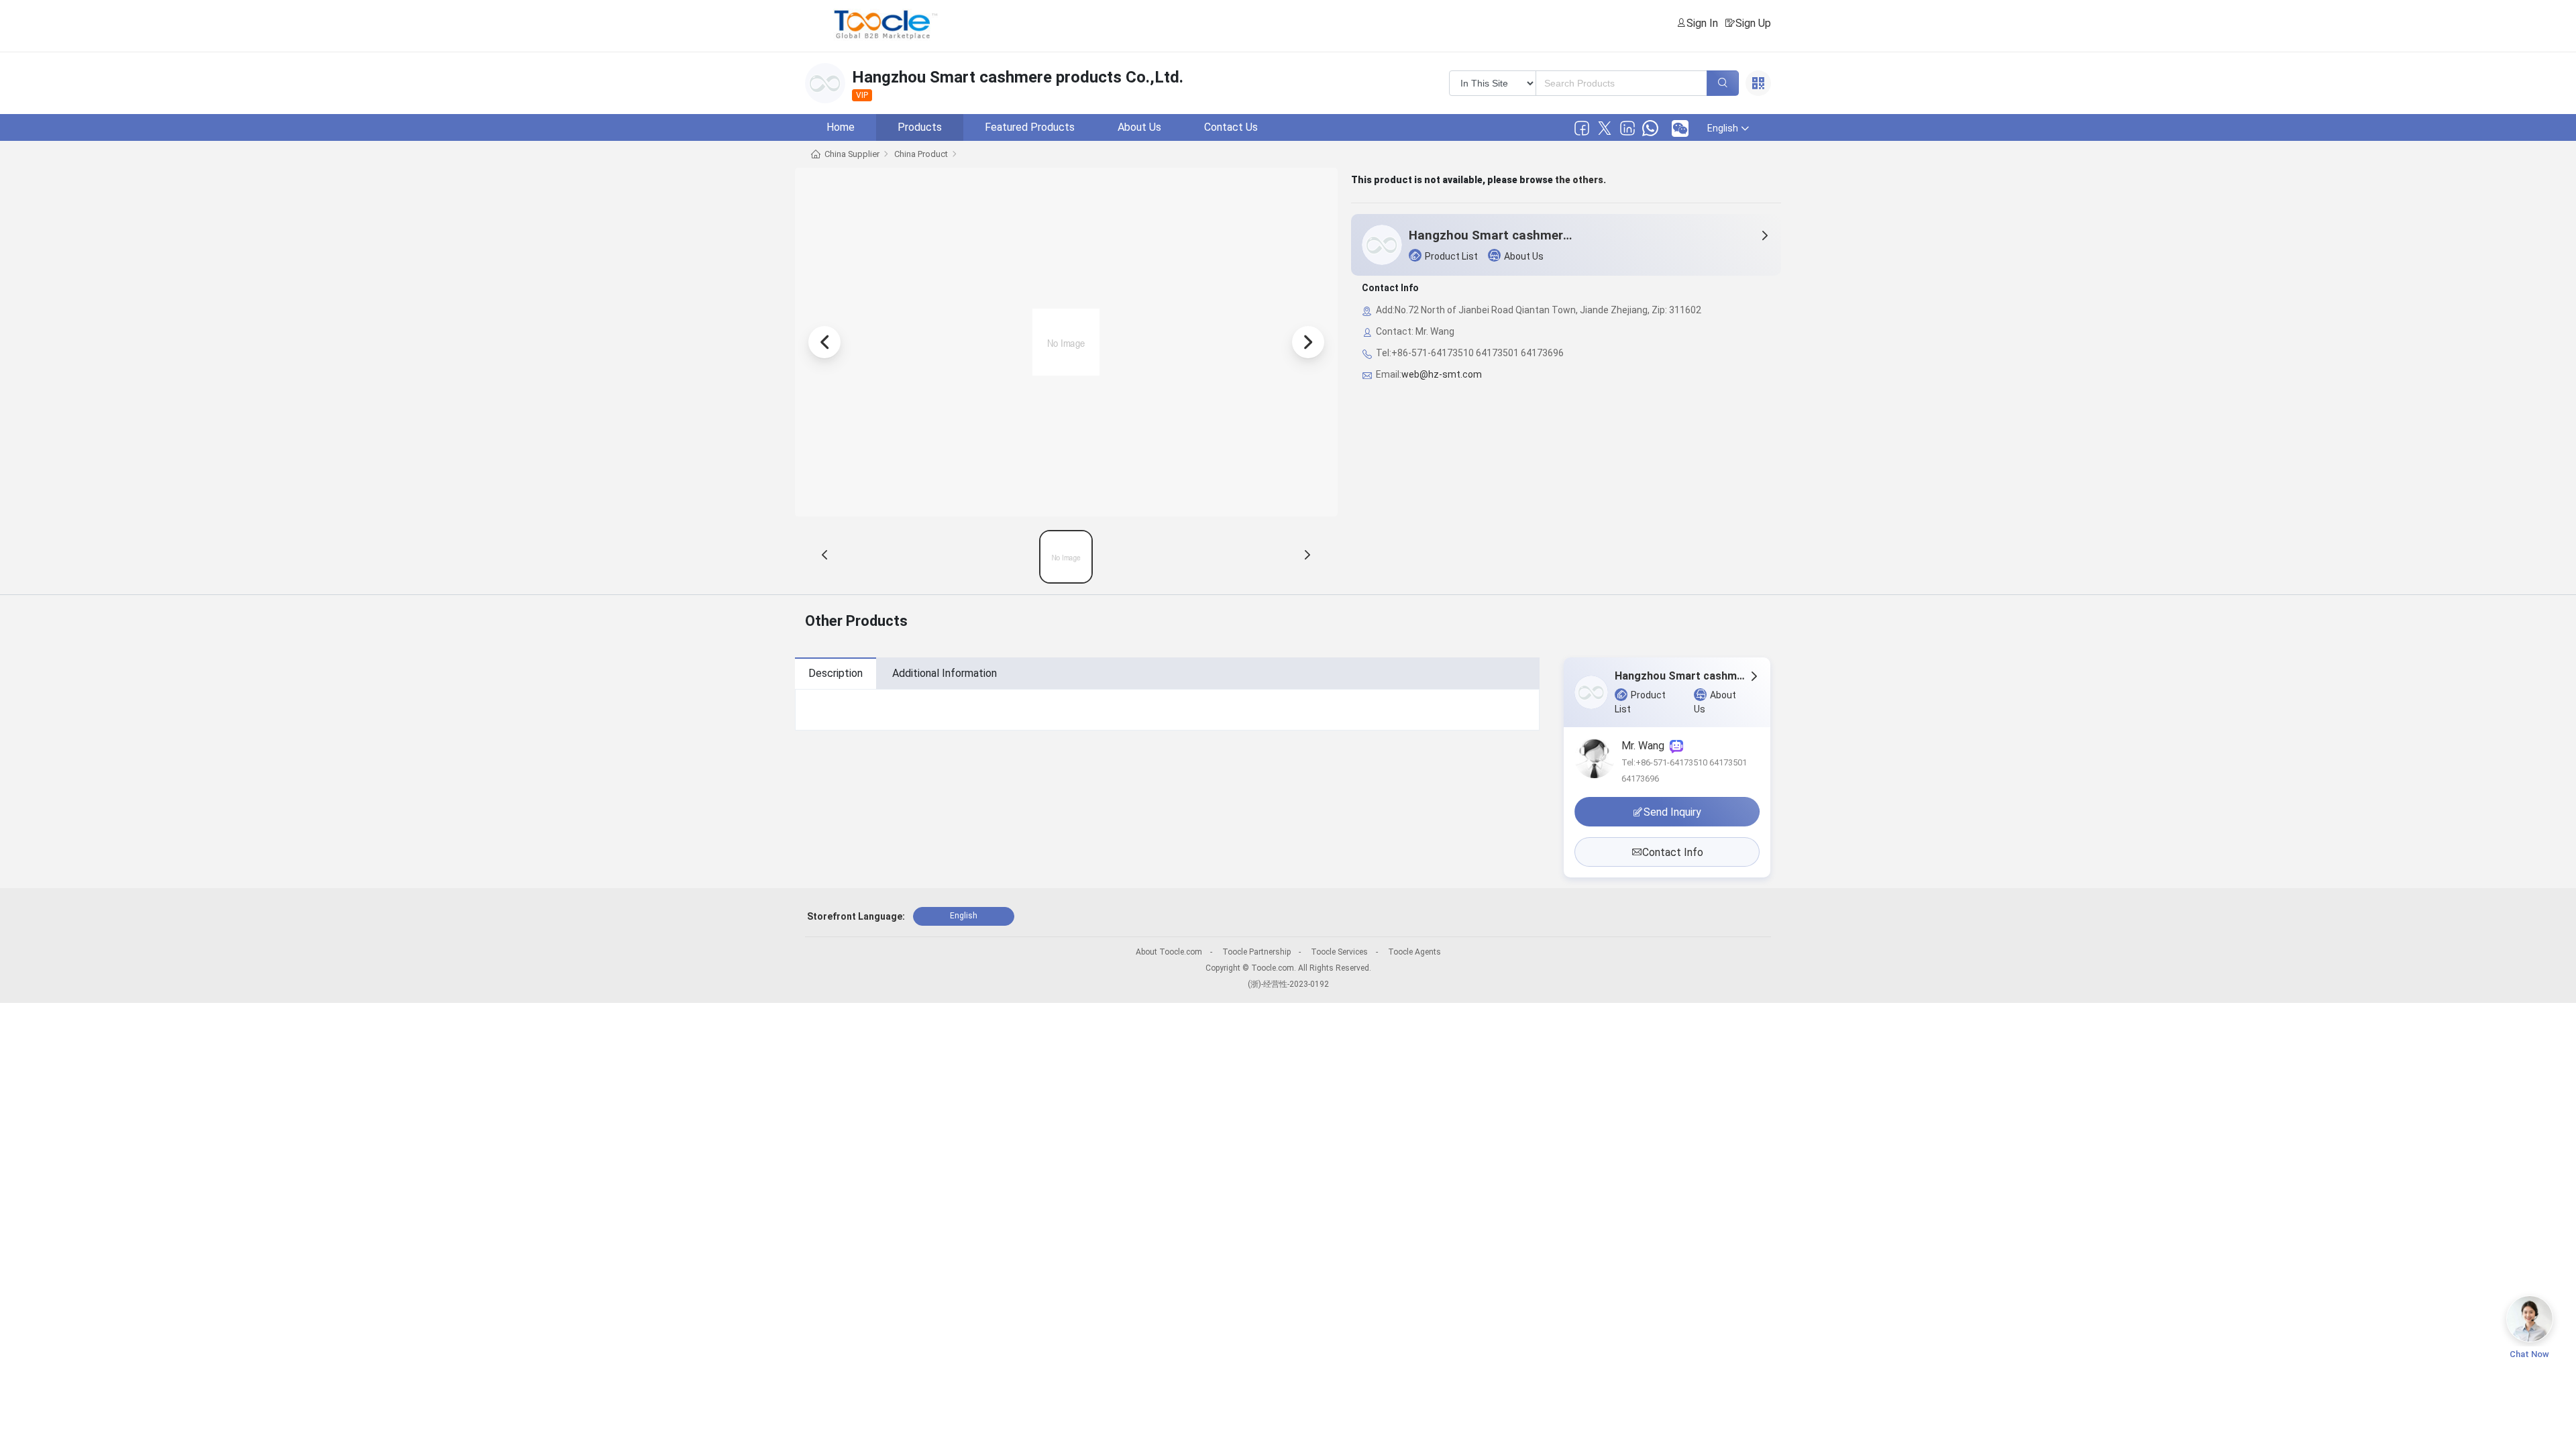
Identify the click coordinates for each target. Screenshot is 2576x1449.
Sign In (1702, 23)
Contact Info (1673, 852)
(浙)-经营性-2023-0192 (1288, 984)
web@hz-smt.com (1442, 374)
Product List (1451, 256)
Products (920, 127)
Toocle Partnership (1256, 952)
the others (1579, 180)
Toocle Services (1339, 952)
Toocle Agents (1414, 952)
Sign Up (1753, 23)
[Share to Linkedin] (1627, 128)
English (964, 916)
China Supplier (852, 154)
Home (841, 127)
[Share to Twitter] (1605, 128)
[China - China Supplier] (1066, 557)
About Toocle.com (1169, 952)
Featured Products (1030, 127)
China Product (921, 154)
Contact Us (1231, 127)
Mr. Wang (1646, 746)
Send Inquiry (1672, 812)
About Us (1139, 127)
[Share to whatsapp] (1650, 128)
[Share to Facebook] (1582, 128)
